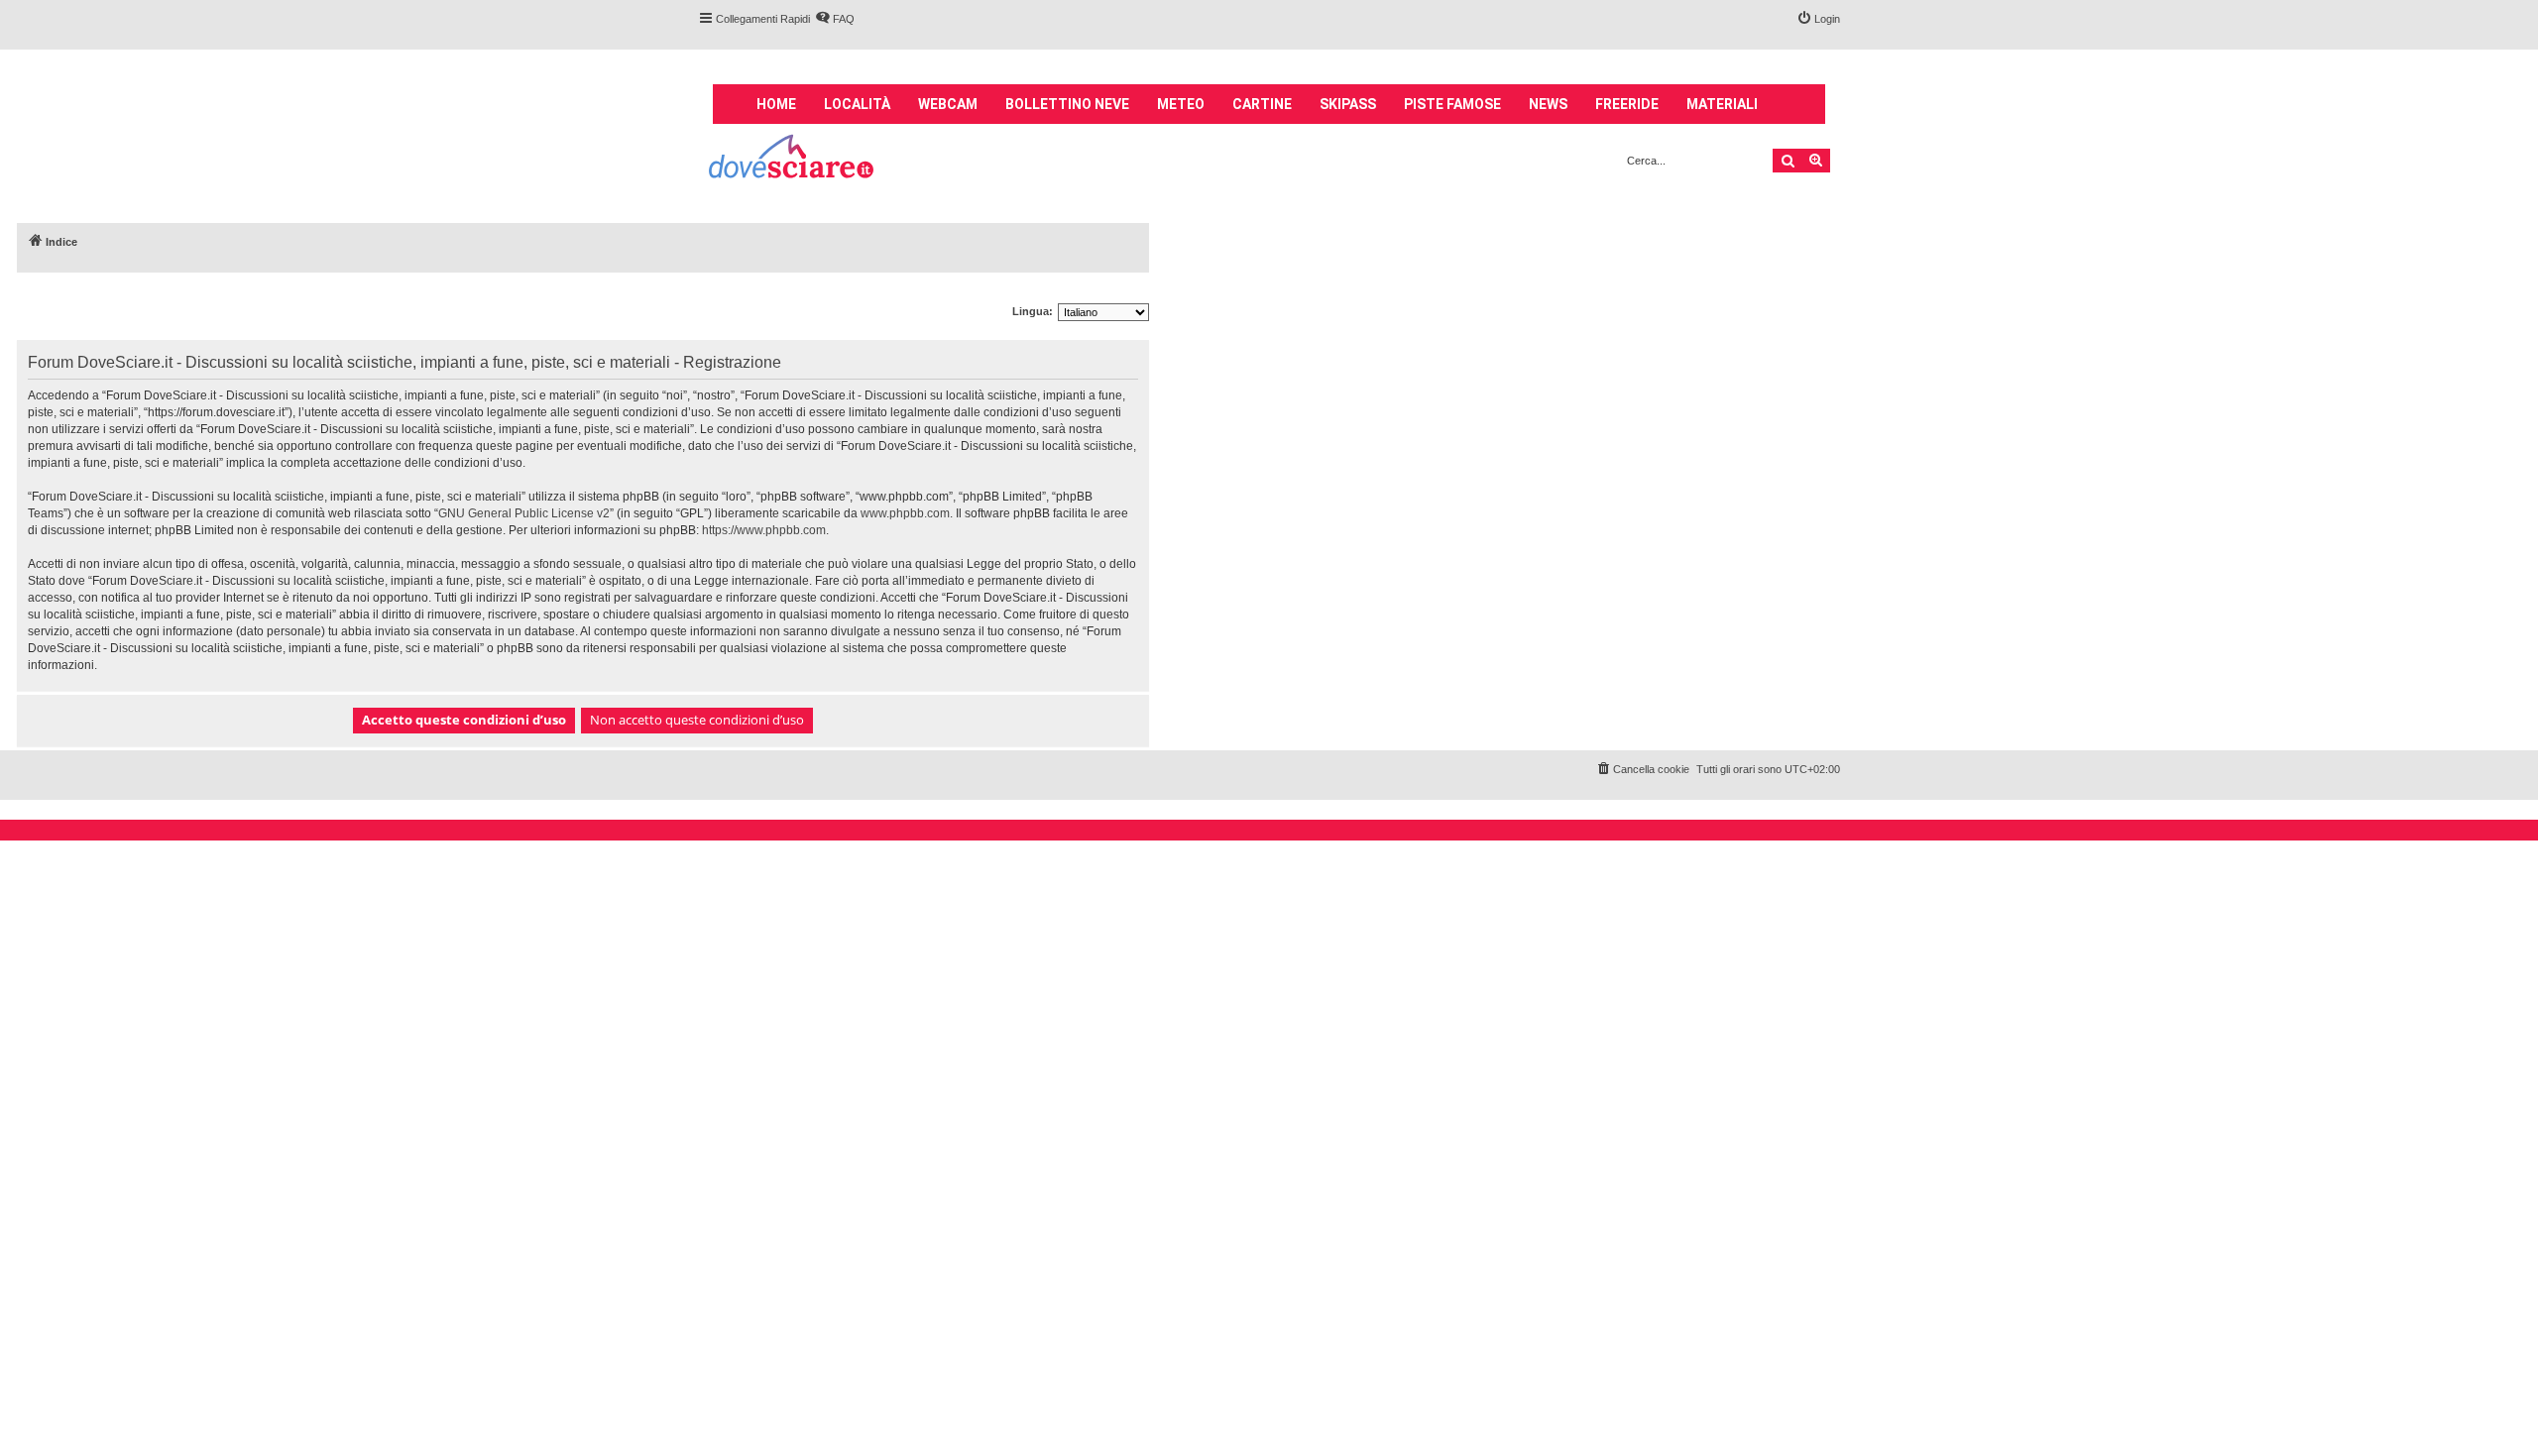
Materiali (1722, 104)
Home (776, 104)
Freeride (1627, 104)
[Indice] (793, 159)
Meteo (1181, 104)
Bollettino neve (1067, 104)
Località (857, 104)
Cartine (1262, 104)
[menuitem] (835, 19)
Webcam (948, 104)
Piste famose (1452, 104)
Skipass (1348, 104)
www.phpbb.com (905, 513)
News (1548, 104)
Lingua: (1033, 311)
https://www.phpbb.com (764, 530)
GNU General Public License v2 (524, 513)
